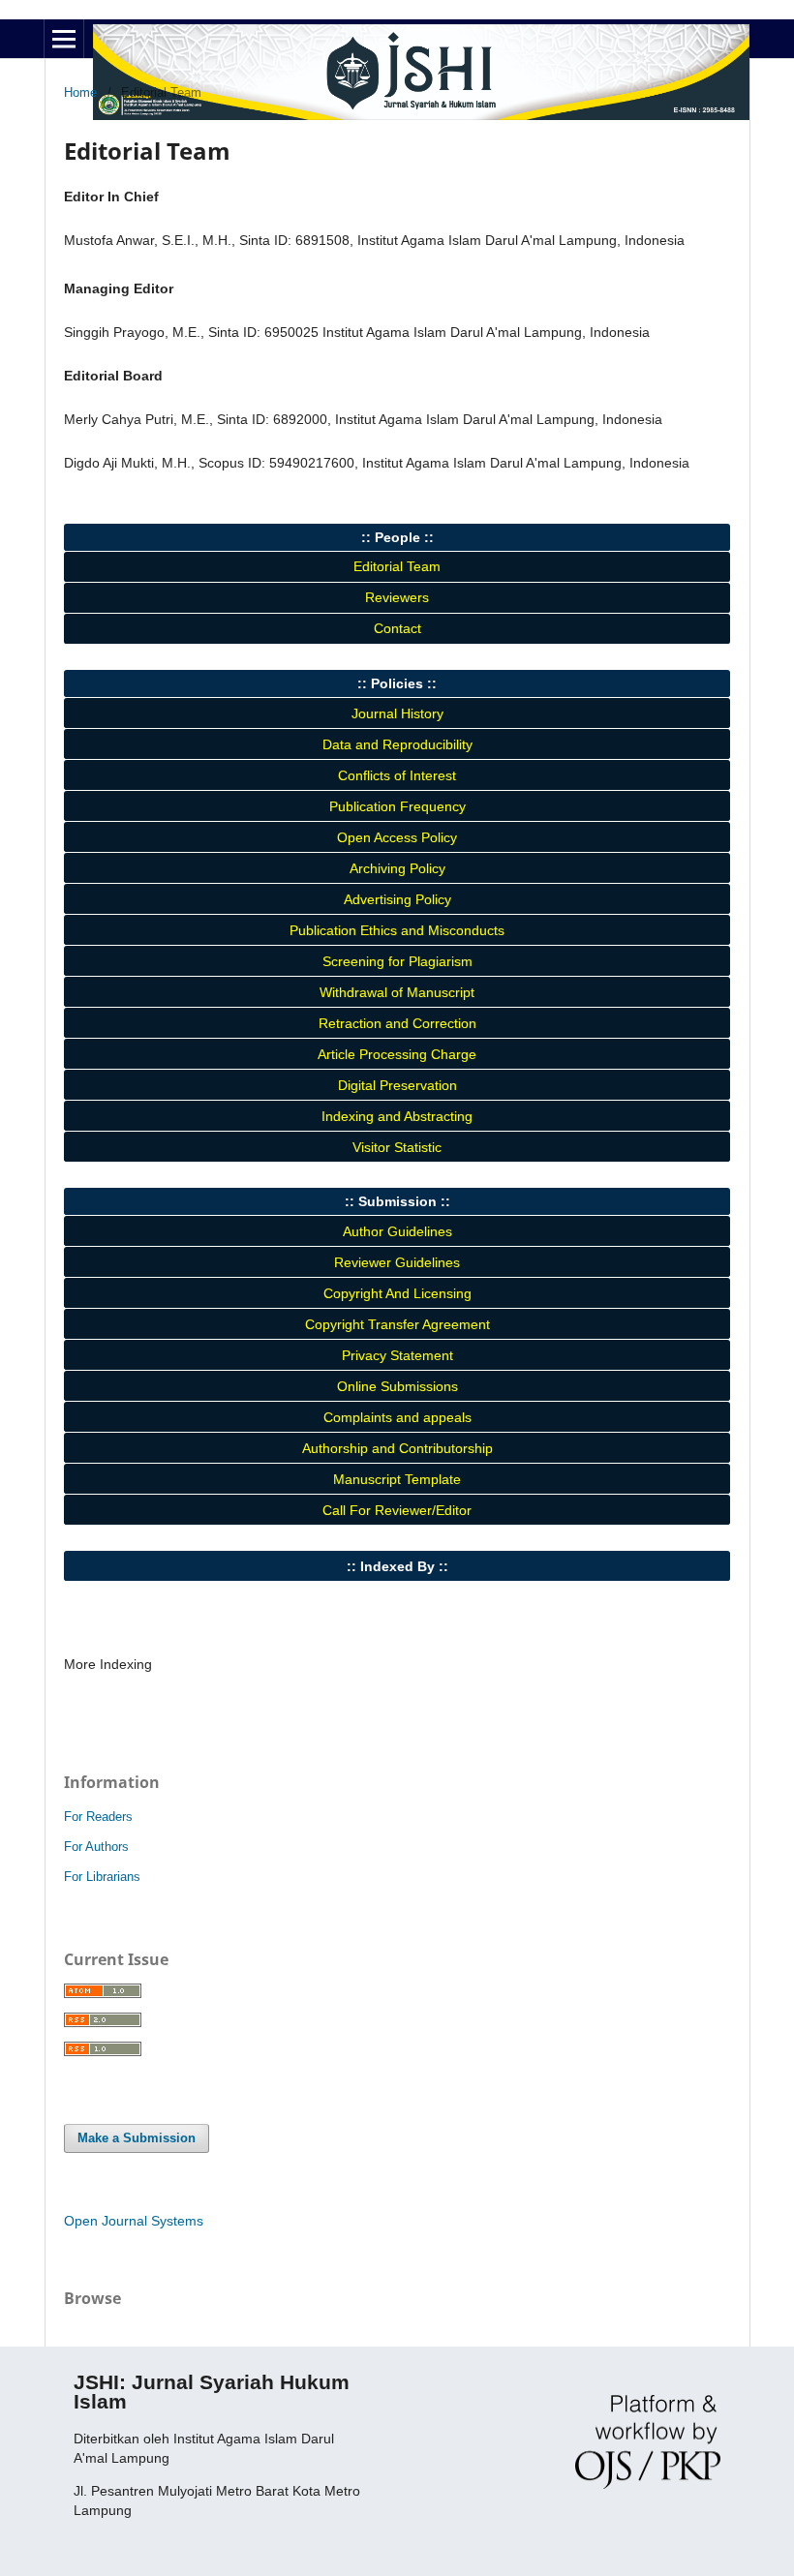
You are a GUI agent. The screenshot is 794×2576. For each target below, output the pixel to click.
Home (80, 92)
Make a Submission (137, 2138)
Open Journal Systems (134, 2221)
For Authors (96, 1847)
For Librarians (102, 1877)
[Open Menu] (64, 39)
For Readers (98, 1817)
